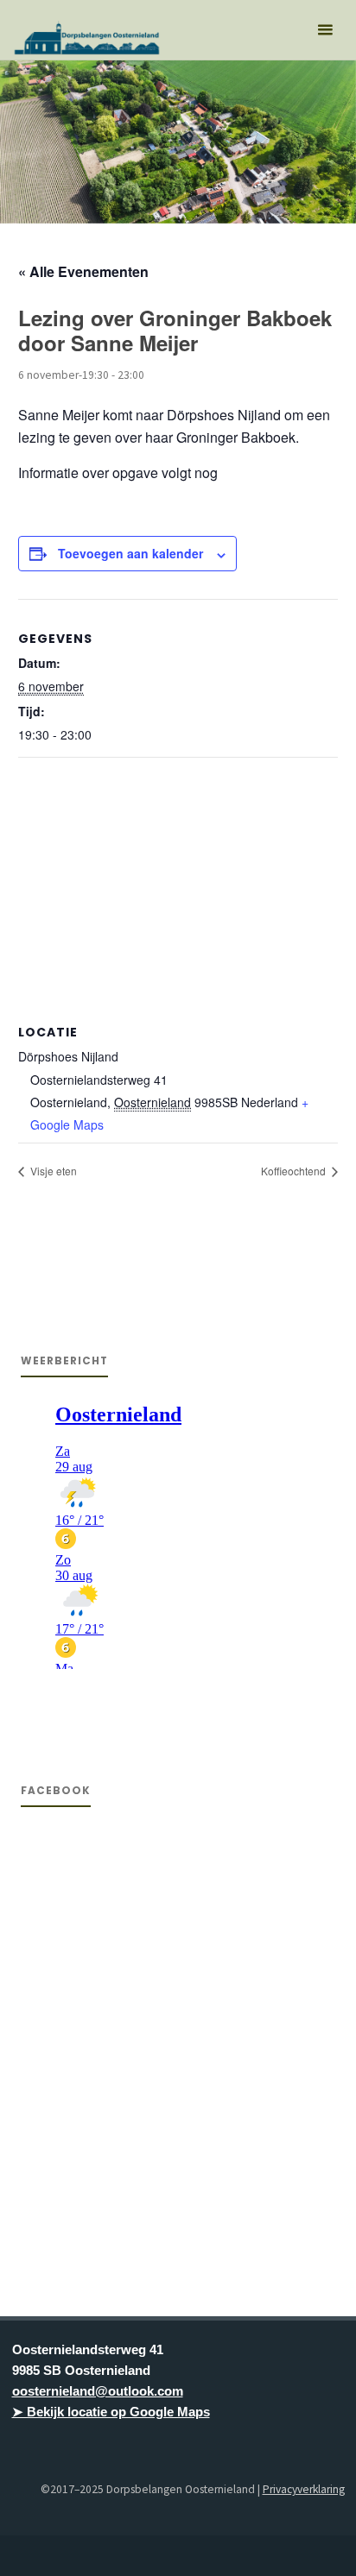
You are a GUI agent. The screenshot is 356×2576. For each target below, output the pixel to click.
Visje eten (52, 1171)
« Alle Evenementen (83, 271)
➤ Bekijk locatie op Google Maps (111, 2412)
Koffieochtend (295, 1171)
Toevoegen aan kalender (130, 553)
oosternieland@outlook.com (98, 2391)
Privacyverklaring (304, 2489)
